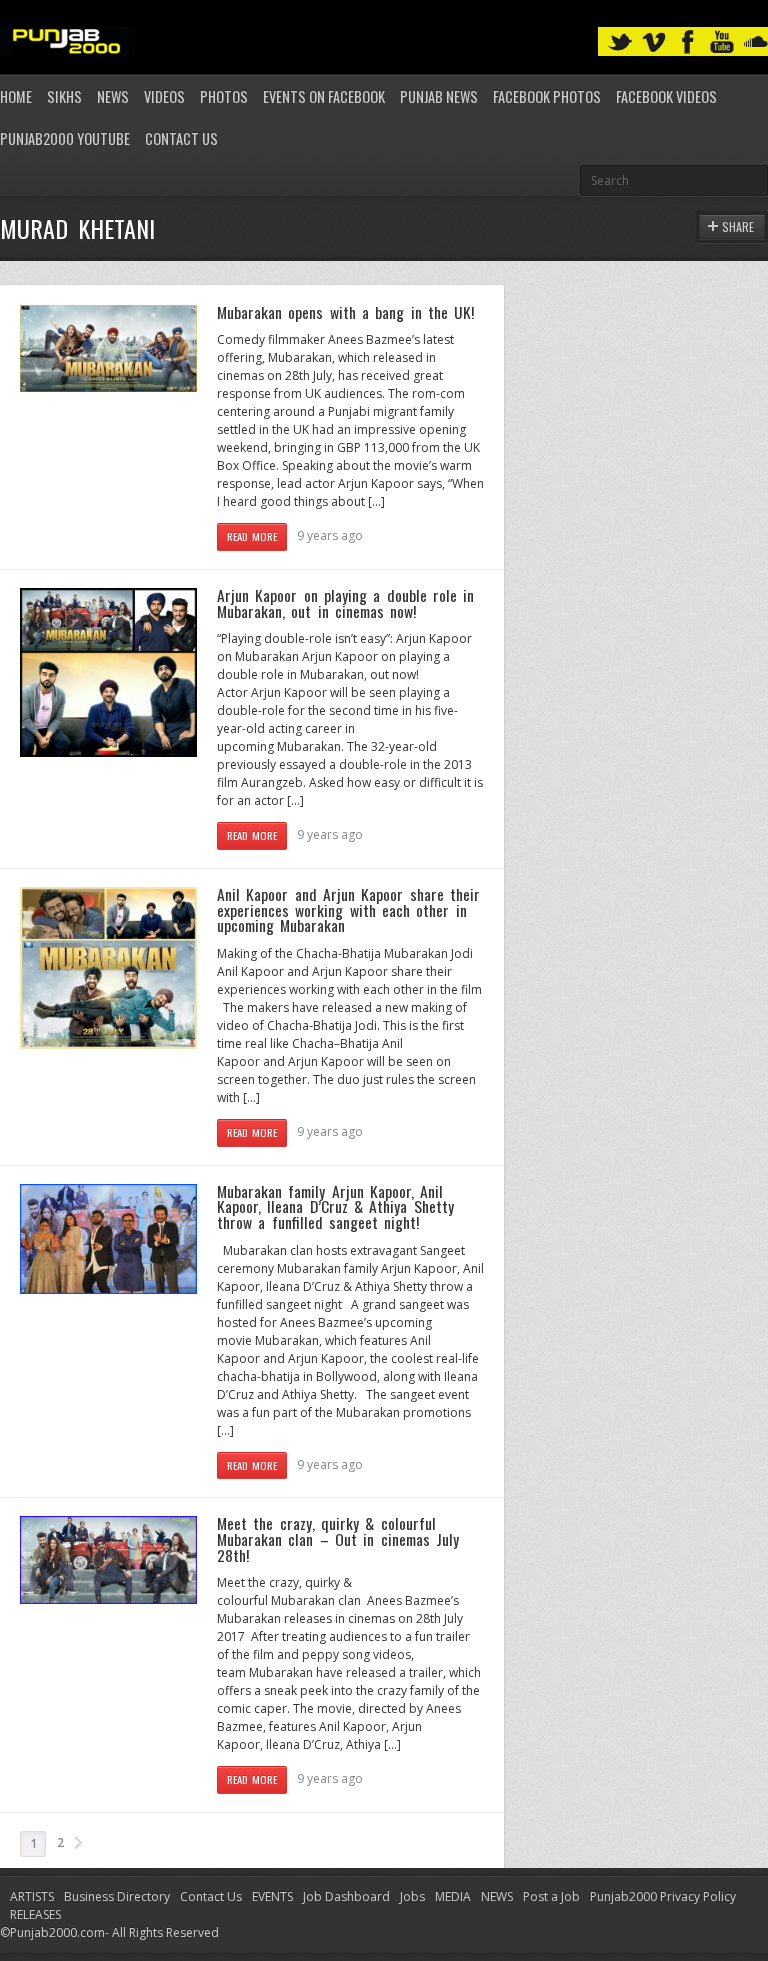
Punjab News (439, 96)
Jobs (412, 1896)
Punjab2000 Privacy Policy (663, 1896)
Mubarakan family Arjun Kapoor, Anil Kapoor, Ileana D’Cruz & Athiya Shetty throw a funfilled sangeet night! (335, 1206)
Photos (224, 96)
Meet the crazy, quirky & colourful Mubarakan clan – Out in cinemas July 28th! (338, 1538)
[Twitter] (620, 42)
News (113, 96)
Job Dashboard (346, 1896)
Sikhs (64, 96)
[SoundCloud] (756, 42)
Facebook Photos (547, 96)
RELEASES (35, 1914)
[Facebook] (688, 42)
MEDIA (453, 1896)
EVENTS (272, 1896)
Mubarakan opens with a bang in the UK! (345, 312)
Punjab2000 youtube (65, 138)
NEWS (497, 1896)
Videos (164, 96)
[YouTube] (722, 42)
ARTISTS (32, 1896)
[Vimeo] (654, 42)
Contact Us (181, 138)
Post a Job (551, 1896)
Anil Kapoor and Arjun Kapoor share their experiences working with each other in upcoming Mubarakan (348, 909)
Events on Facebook (324, 96)
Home (16, 96)
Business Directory (117, 1896)
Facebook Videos (666, 96)
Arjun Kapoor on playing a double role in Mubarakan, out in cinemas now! (345, 603)
